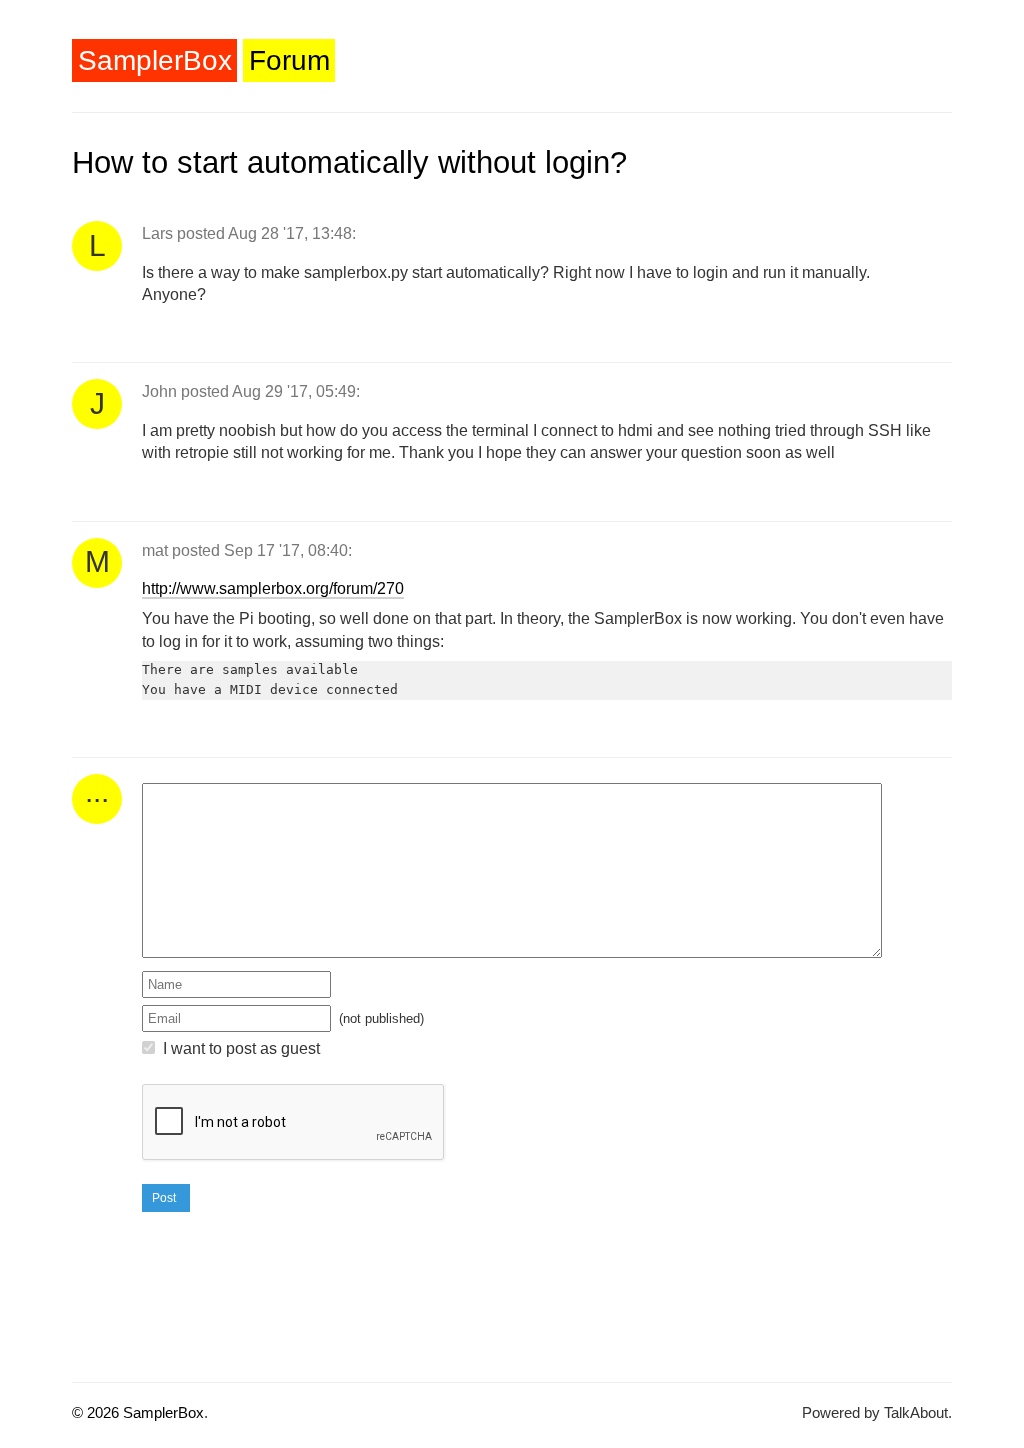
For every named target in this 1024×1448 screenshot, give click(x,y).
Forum (289, 60)
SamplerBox (155, 60)
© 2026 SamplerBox (138, 1412)
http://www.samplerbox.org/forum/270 (273, 588)
